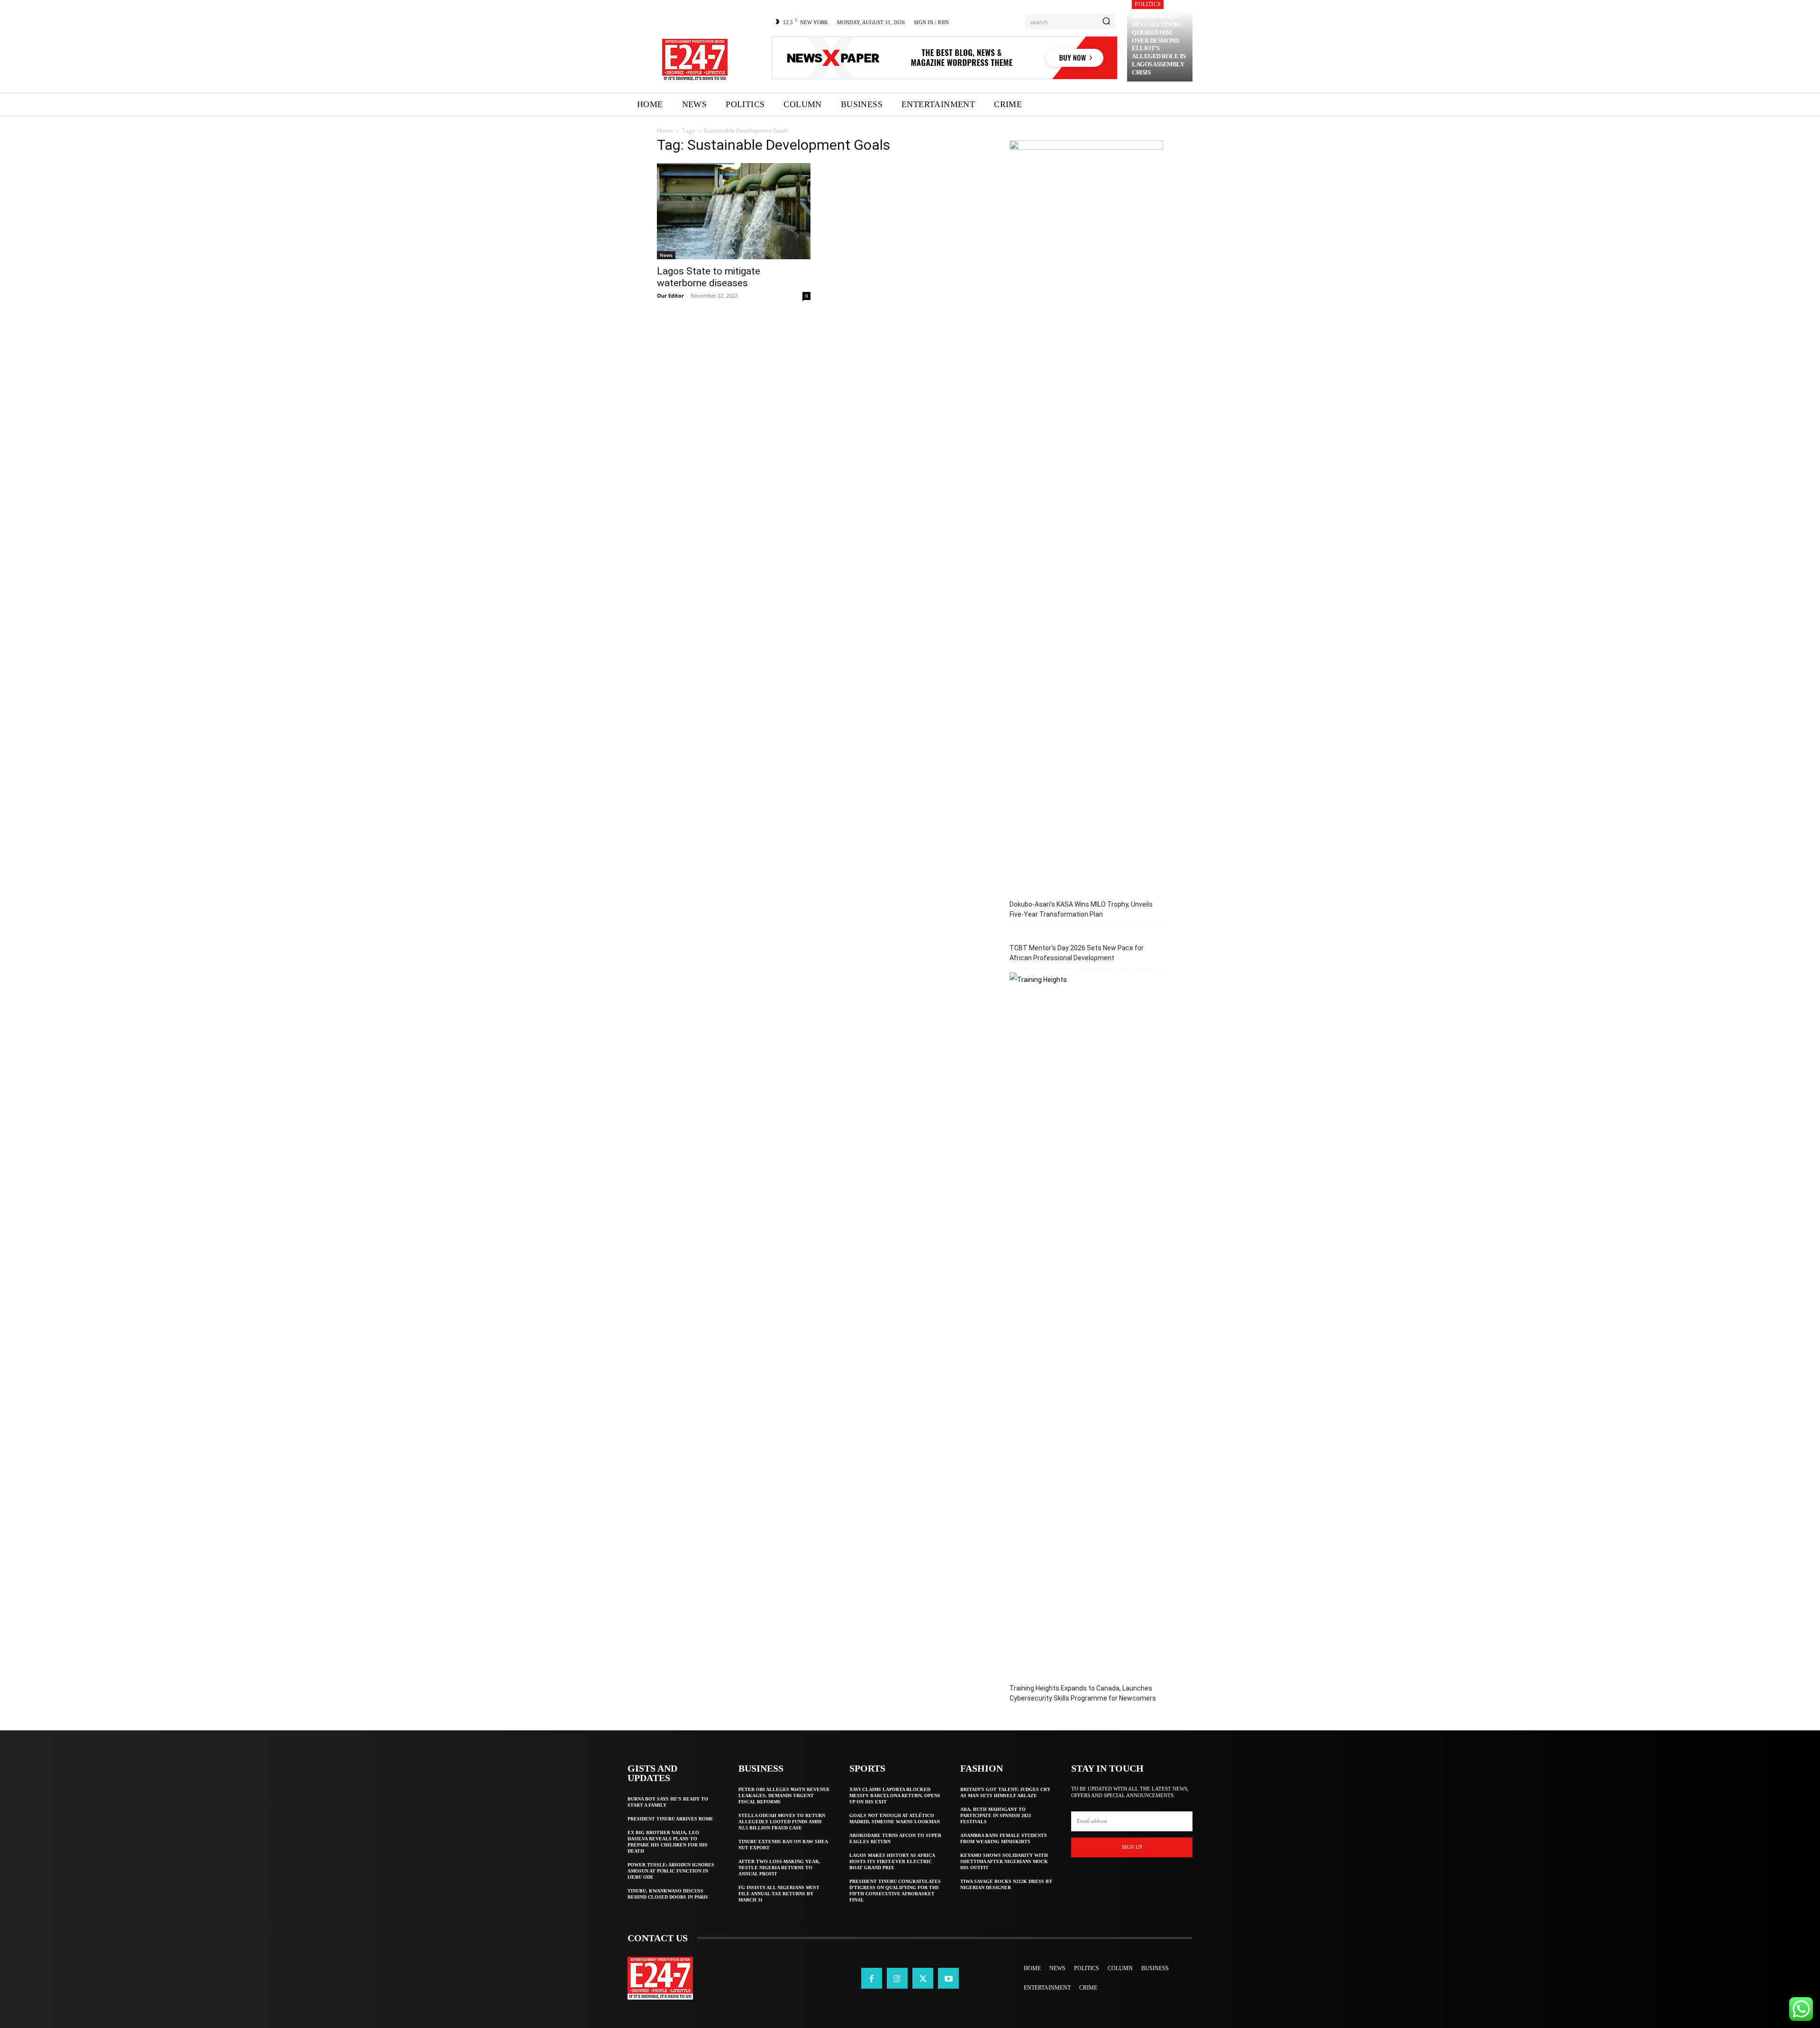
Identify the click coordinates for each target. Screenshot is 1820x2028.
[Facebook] (872, 1978)
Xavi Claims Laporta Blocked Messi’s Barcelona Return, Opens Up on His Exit (895, 1796)
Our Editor (670, 296)
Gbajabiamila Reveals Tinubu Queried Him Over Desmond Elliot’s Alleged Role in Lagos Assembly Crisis (1159, 44)
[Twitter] (923, 1978)
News (666, 255)
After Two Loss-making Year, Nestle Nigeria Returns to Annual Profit (779, 1868)
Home (665, 131)
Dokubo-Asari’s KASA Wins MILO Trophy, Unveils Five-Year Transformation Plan (1081, 909)
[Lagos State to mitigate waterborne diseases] (734, 211)
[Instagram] (897, 1978)
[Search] (1106, 22)
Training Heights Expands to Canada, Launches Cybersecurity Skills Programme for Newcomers (1083, 1693)
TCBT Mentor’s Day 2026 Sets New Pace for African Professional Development (1077, 953)
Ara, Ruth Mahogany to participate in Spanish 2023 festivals (996, 1815)
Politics (1148, 4)
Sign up (1132, 1847)
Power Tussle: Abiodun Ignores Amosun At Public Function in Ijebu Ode (671, 1871)
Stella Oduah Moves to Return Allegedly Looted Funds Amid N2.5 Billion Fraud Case (782, 1822)
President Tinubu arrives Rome (670, 1819)
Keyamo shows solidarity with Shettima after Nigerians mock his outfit (1004, 1861)
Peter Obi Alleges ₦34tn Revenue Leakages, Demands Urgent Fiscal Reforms (784, 1796)
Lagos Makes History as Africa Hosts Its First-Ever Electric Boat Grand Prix (892, 1861)
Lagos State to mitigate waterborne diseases (709, 277)
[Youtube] (948, 1978)
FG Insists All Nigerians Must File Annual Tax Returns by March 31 (779, 1894)
